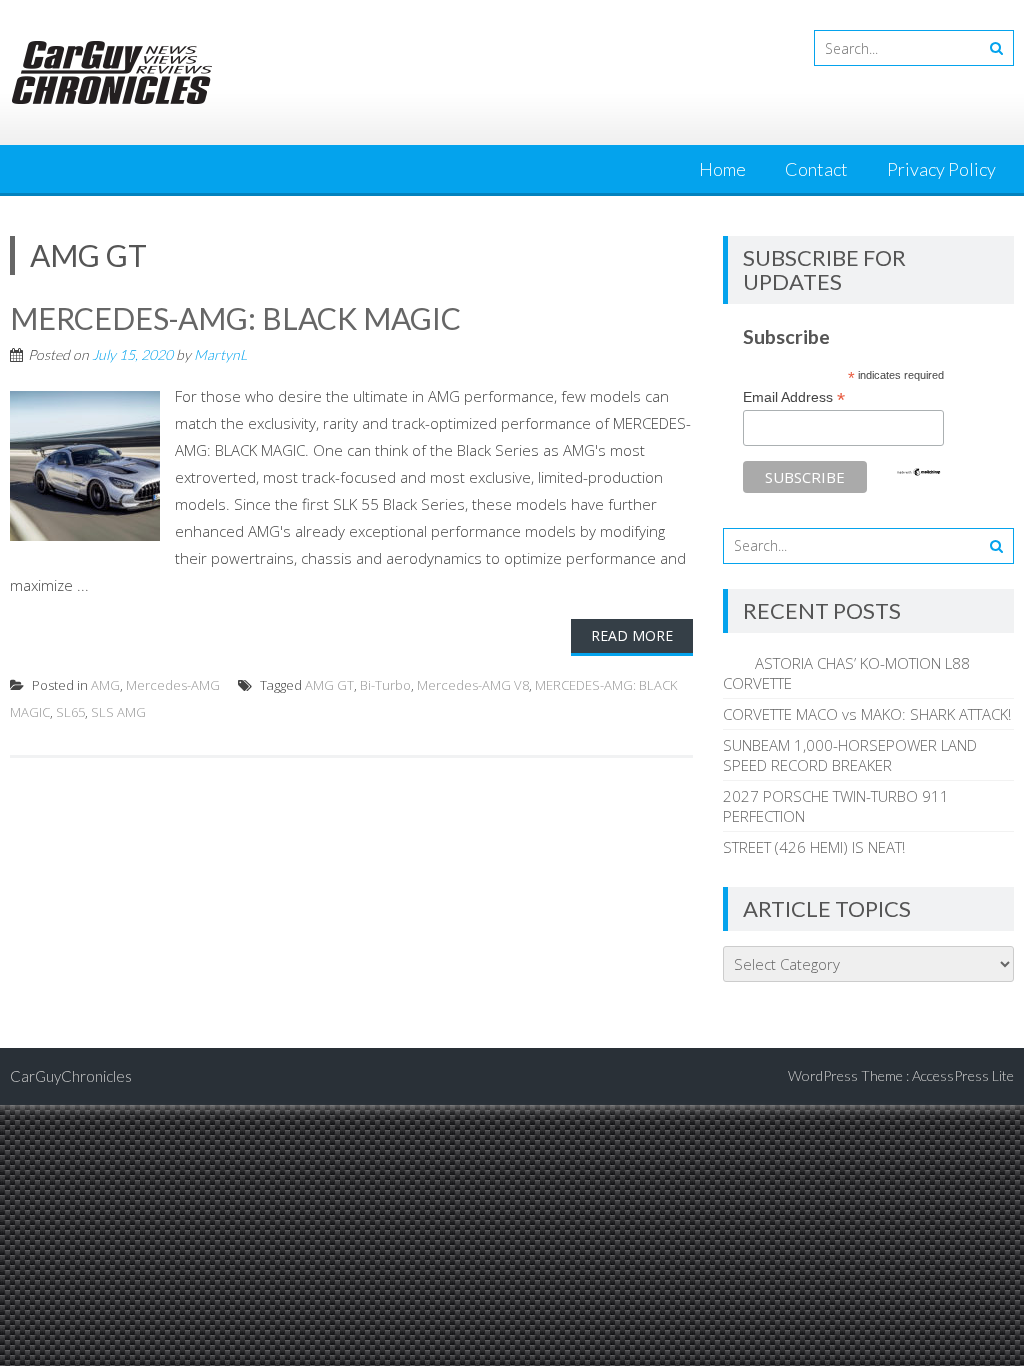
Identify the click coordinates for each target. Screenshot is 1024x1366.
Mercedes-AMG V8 (473, 685)
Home (722, 169)
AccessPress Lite (963, 1075)
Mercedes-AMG (173, 685)
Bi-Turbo (385, 685)
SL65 (70, 712)
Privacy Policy (941, 169)
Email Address (794, 397)
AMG (105, 685)
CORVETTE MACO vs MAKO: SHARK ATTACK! (867, 714)
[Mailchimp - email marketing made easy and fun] (919, 472)
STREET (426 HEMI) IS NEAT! (814, 847)
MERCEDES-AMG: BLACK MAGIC (235, 318)
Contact (816, 169)
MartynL (220, 354)
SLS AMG (118, 712)
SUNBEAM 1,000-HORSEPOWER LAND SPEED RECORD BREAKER (850, 755)
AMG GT (329, 685)
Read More (632, 635)
